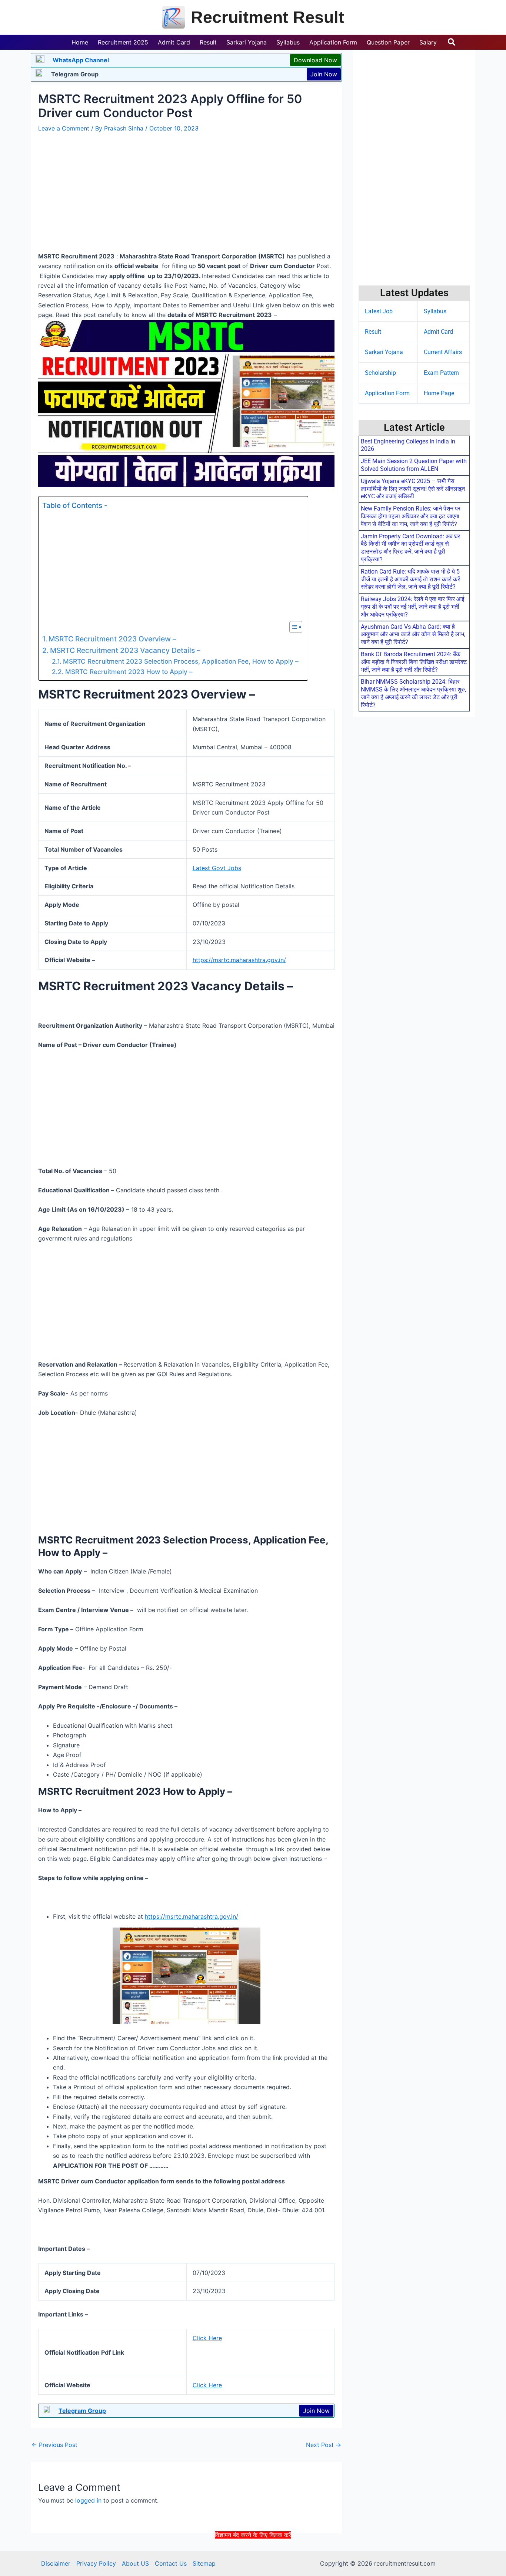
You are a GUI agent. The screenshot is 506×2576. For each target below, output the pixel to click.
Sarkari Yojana (384, 352)
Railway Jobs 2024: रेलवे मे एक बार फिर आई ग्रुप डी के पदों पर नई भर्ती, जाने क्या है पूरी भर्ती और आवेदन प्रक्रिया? (412, 607)
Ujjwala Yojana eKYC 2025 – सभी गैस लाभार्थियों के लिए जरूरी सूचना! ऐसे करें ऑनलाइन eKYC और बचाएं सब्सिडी (413, 489)
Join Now (324, 74)
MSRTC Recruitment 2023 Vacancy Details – (126, 650)
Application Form (387, 393)
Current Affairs (443, 352)
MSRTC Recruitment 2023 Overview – (113, 639)
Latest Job (379, 311)
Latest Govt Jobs (217, 868)
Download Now (315, 60)
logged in (88, 2500)
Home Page (439, 393)
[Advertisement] (253, 2557)
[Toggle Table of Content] (292, 627)
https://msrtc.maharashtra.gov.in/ (239, 960)
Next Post (324, 2445)
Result (373, 332)
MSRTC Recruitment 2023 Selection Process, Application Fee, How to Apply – (182, 661)
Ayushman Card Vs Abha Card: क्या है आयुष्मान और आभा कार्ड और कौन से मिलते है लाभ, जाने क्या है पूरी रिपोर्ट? (413, 635)
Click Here (207, 2338)
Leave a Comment (64, 128)
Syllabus (435, 311)
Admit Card (438, 332)
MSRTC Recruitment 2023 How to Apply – (130, 672)
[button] (452, 42)
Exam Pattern (441, 373)
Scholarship (380, 373)
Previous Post (54, 2445)
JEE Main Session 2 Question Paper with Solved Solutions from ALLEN (414, 465)
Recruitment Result (267, 17)
